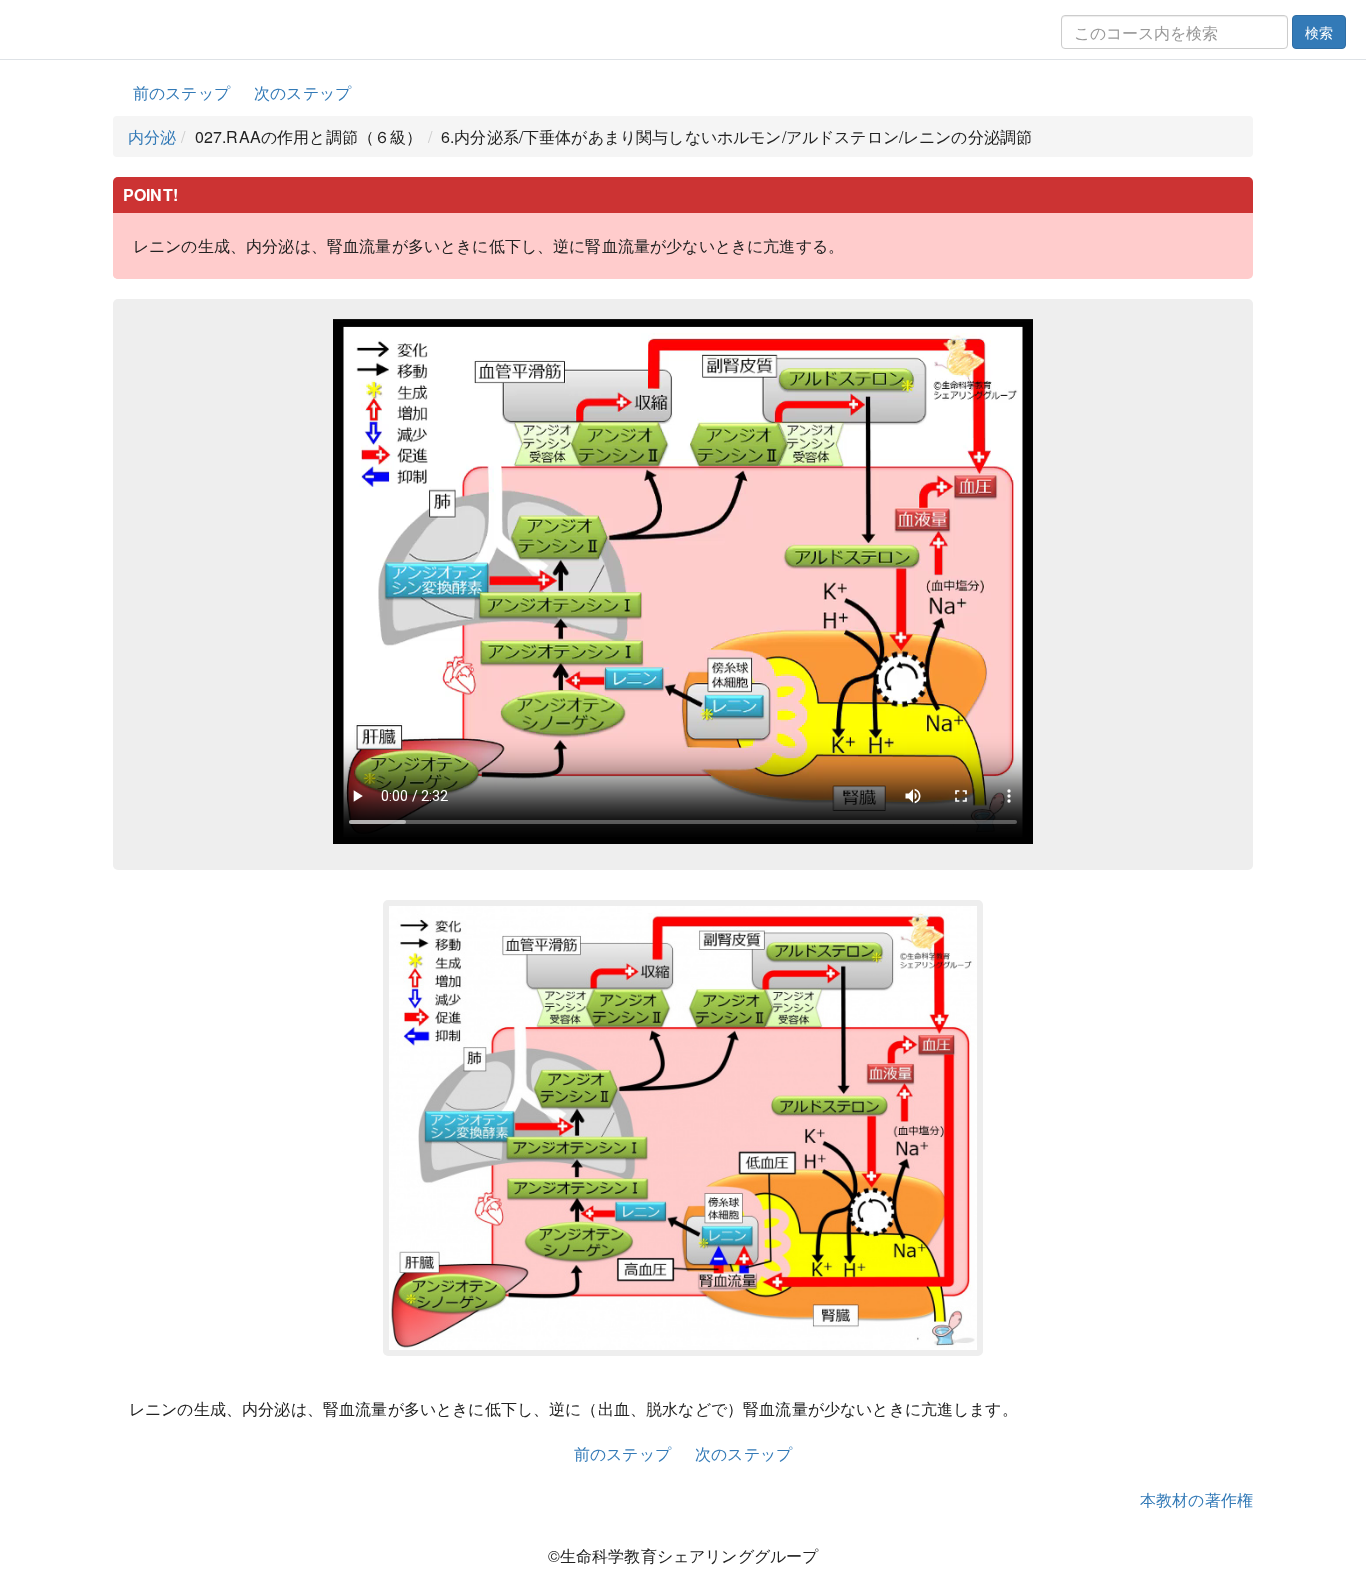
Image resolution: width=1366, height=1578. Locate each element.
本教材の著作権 (1196, 1499)
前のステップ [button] (181, 92)
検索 (1319, 32)
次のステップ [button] (302, 92)
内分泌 (152, 136)
